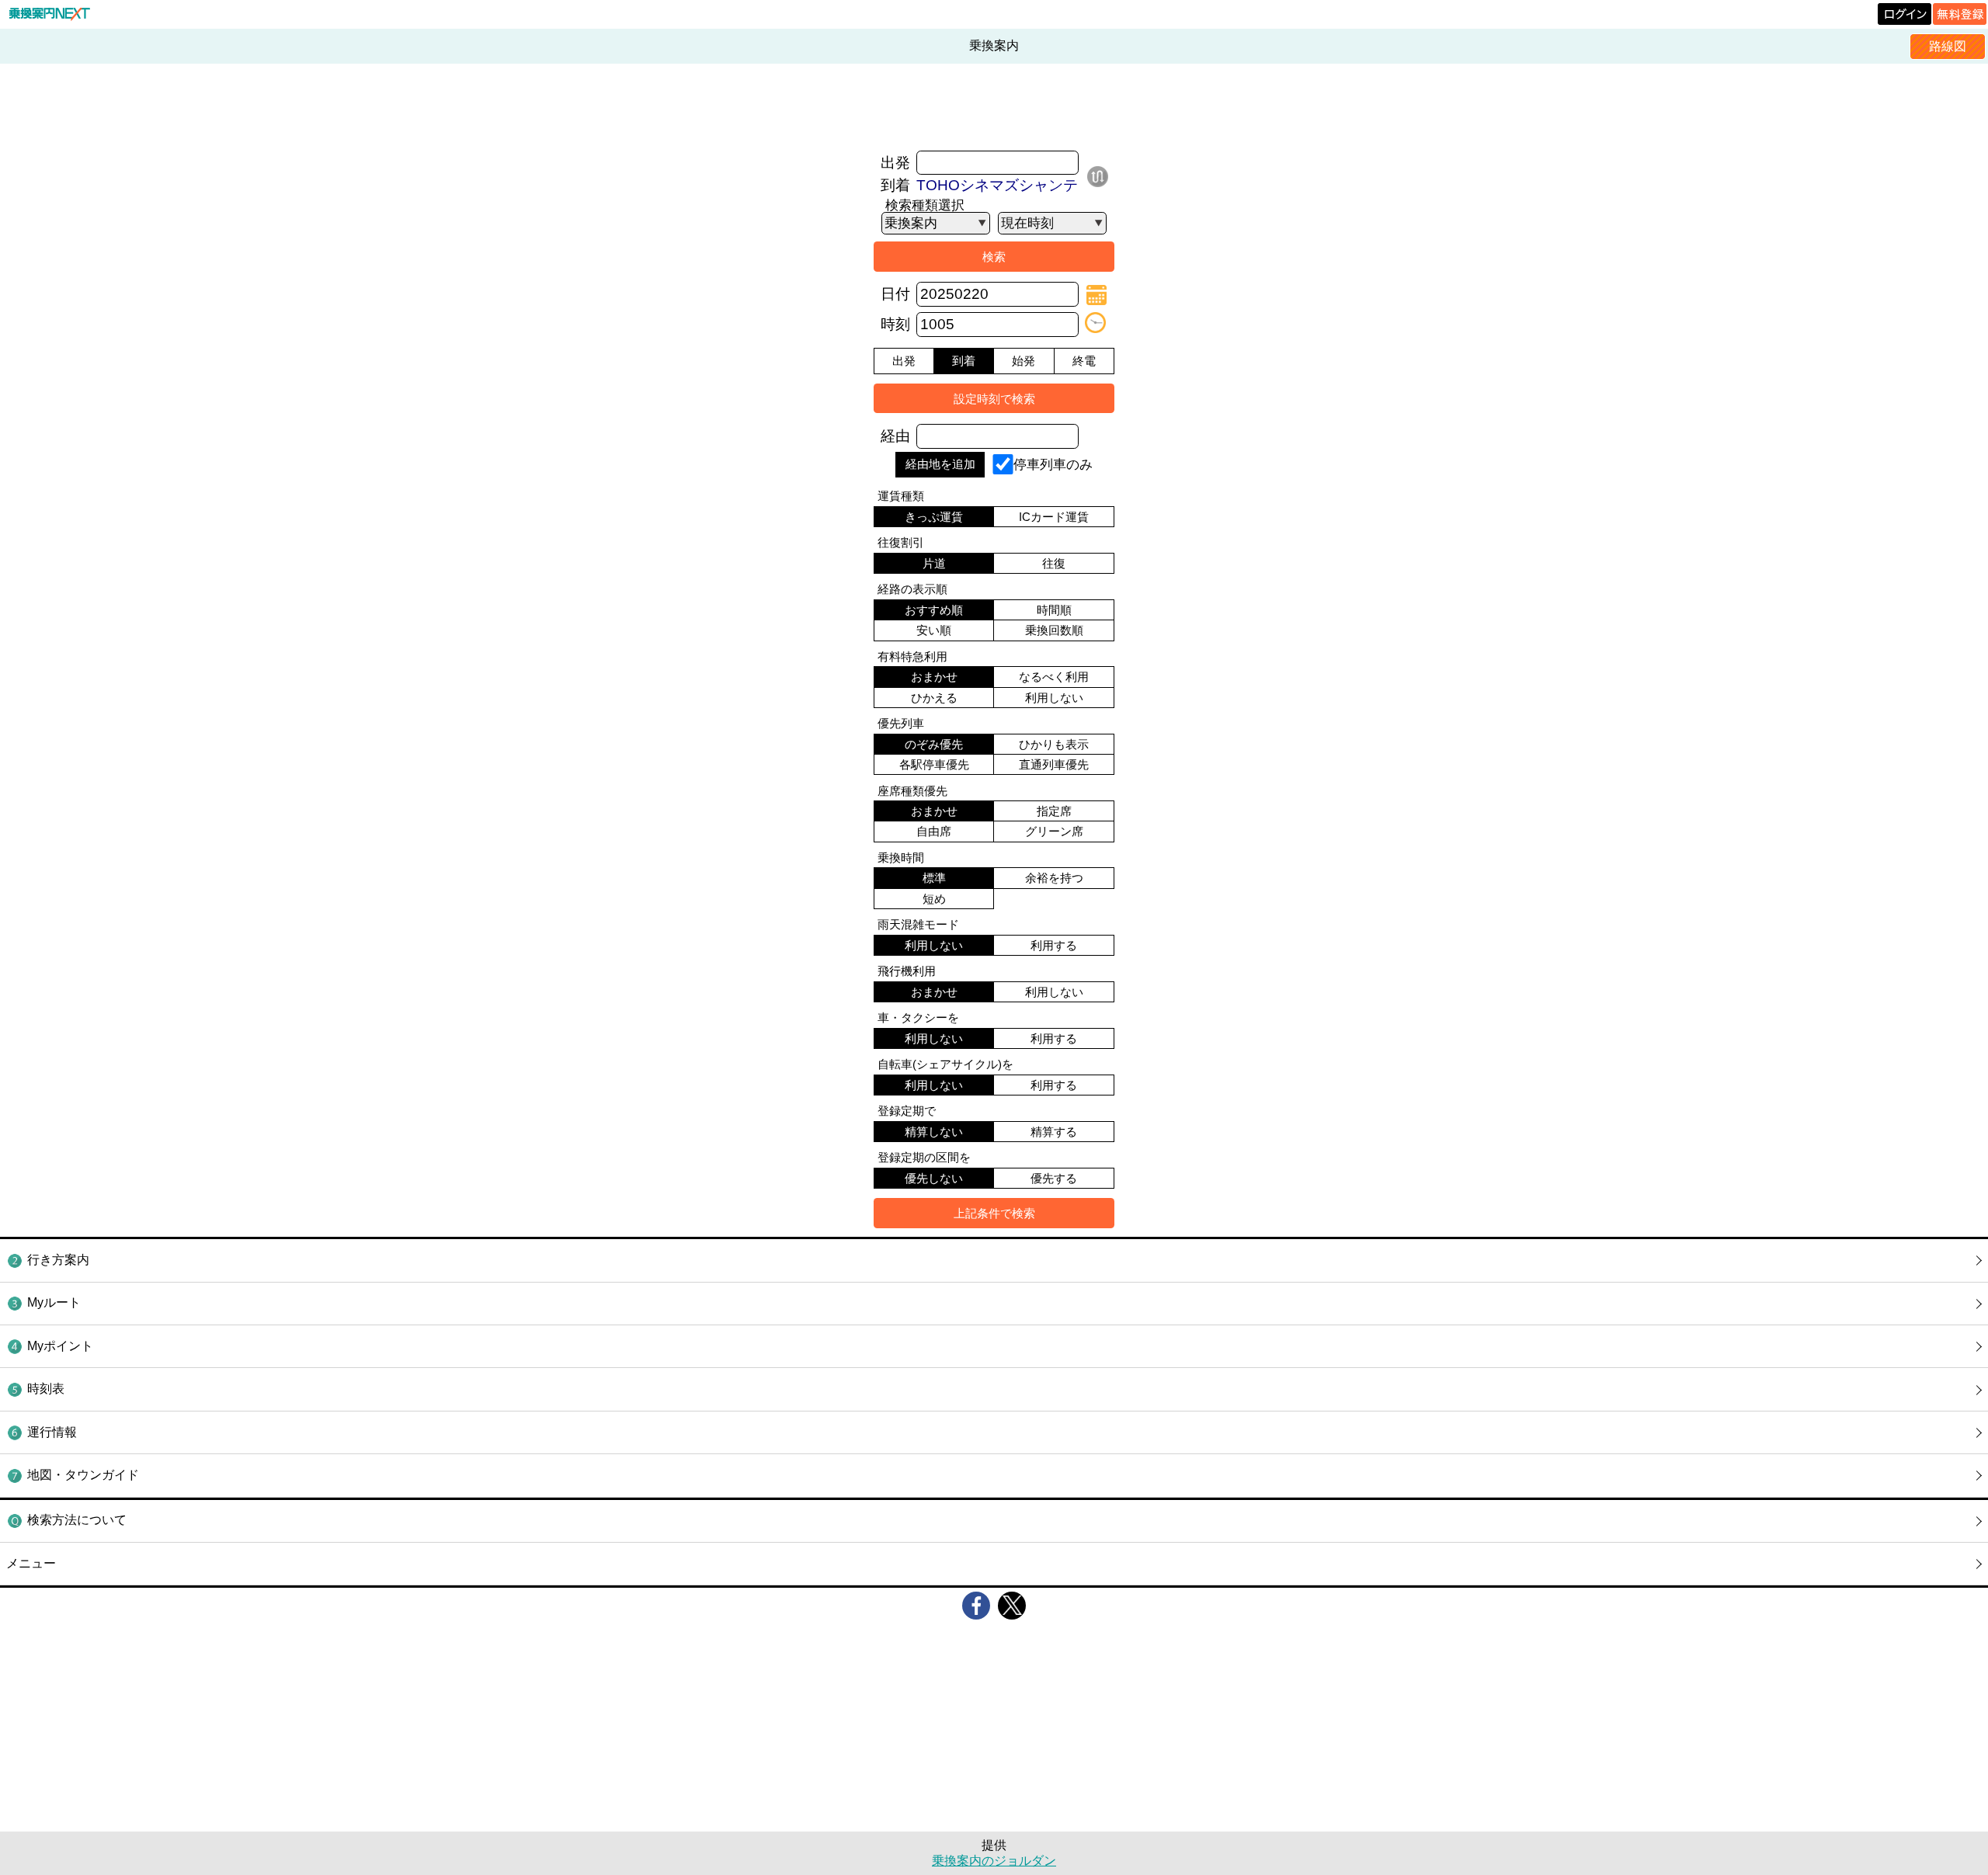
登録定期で (907, 1111)
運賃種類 (901, 496)
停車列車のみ (1053, 464)
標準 (934, 878)
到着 (895, 185)
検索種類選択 (925, 205)
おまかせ (934, 677)
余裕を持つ (1054, 878)
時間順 (1054, 610)
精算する (1054, 1132)
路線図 (1948, 46)
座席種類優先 (912, 791)
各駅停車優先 (934, 764)
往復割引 (901, 542)
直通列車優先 (1054, 764)
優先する (1054, 1178)
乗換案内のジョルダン (994, 1861)
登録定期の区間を (924, 1157)
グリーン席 (1054, 831)
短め (934, 899)
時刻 (895, 324)
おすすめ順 (934, 610)
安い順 (934, 630)
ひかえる (934, 698)
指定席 (1054, 811)
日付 (895, 294)
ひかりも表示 (1054, 744)
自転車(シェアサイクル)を (945, 1064)
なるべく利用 (1054, 677)
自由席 (934, 831)
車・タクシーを (918, 1017)
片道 (934, 563)
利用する (1054, 945)
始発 (1024, 361)
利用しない (1054, 698)
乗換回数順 (1054, 630)
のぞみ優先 (934, 744)
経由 (895, 436)
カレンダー (1097, 295)
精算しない (934, 1132)
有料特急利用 (912, 656)
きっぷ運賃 (934, 517)
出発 (895, 163)
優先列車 (901, 723)
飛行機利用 (907, 971)
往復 (1054, 563)
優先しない (934, 1178)
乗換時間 (901, 858)
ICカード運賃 (1054, 517)
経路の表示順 (912, 589)
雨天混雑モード (918, 924)
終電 (1084, 361)
